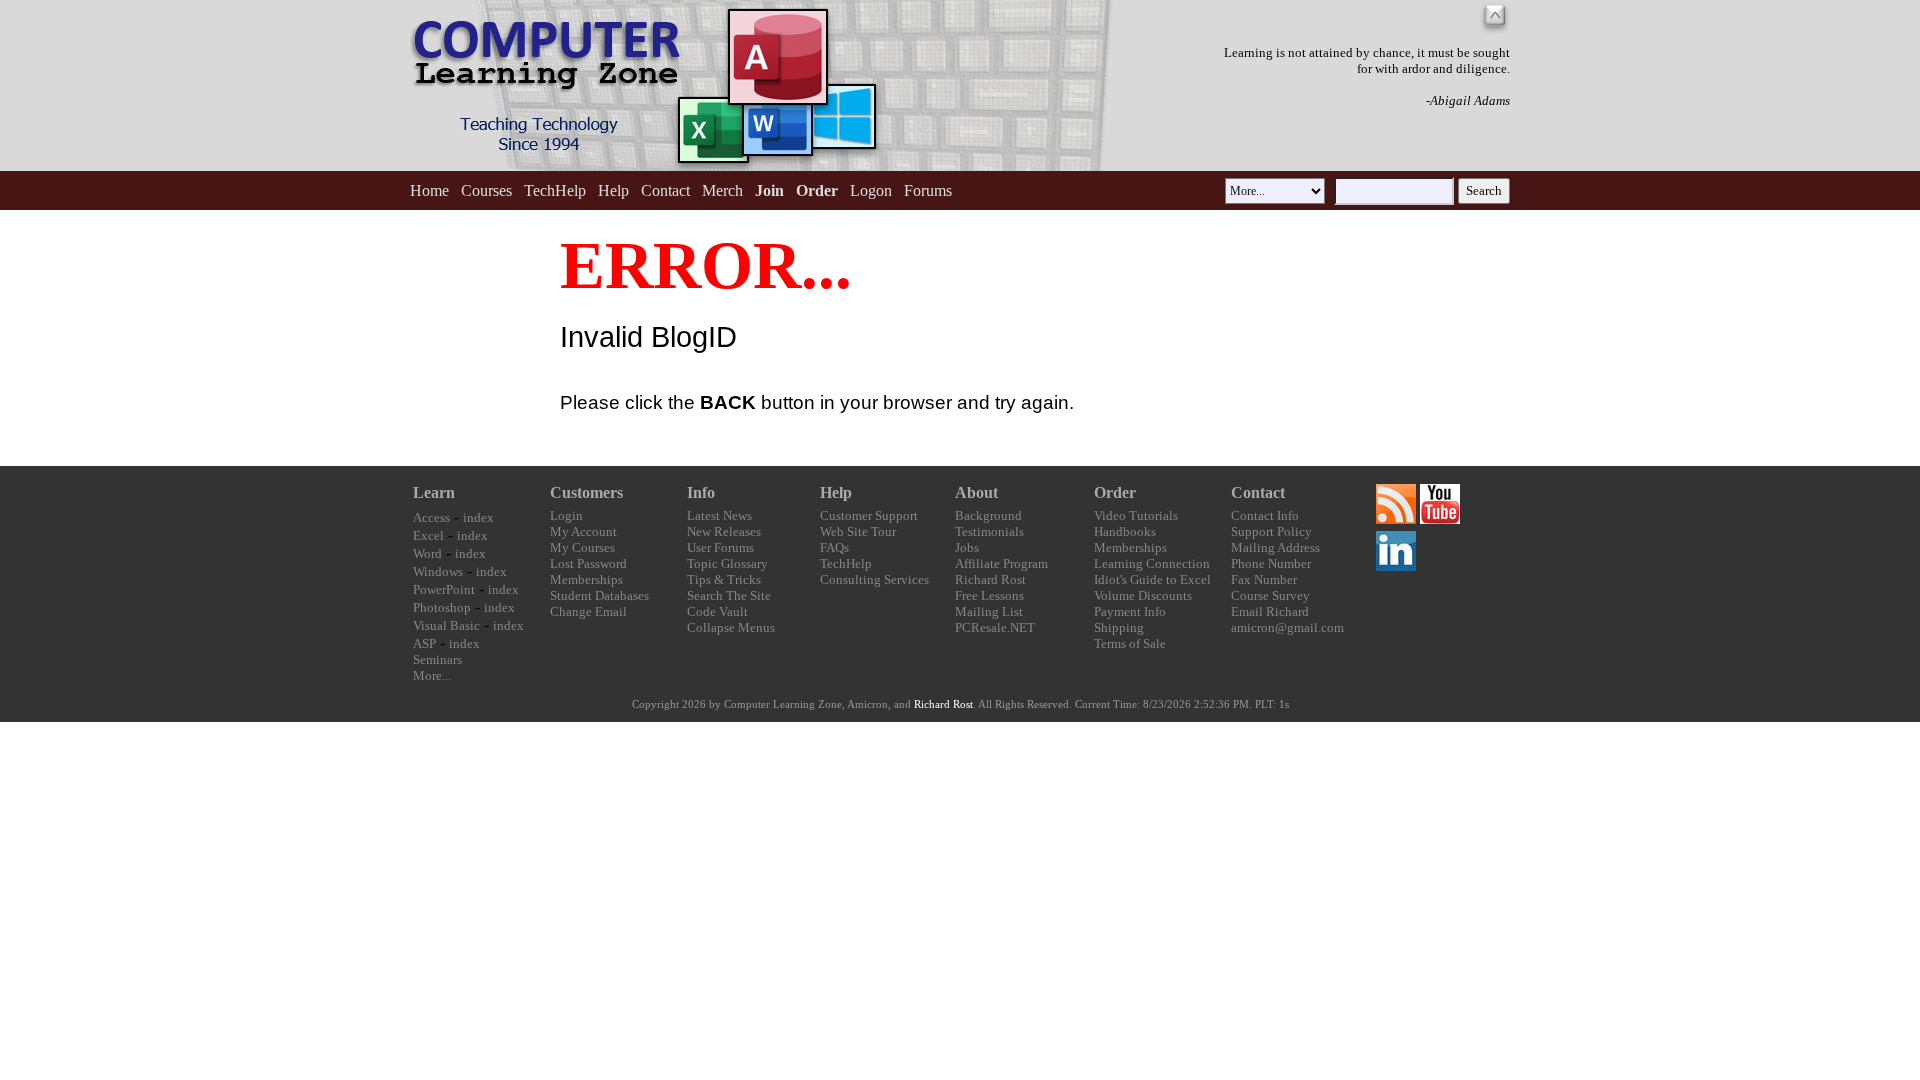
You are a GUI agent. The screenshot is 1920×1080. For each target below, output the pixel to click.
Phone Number (1271, 563)
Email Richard (1270, 611)
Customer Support (869, 515)
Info (701, 492)
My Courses (582, 547)
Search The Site (729, 595)
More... (432, 675)
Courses (486, 190)
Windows (438, 571)
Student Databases (599, 595)
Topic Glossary (727, 563)
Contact (665, 190)
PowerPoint (444, 589)
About (976, 492)
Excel (428, 535)
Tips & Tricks (724, 579)
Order (1115, 492)
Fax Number (1264, 579)
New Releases (724, 531)
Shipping (1119, 627)
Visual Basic (446, 625)
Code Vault (717, 611)
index (478, 517)
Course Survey (1270, 595)
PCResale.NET (995, 627)
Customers (586, 492)
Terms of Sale (1130, 643)
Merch (722, 190)
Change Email (588, 611)
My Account (583, 531)
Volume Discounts (1143, 595)
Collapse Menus (731, 627)
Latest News (719, 515)
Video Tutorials (1136, 515)
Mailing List (989, 611)
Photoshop (442, 607)
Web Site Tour (858, 531)
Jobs (967, 547)
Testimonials (989, 531)
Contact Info (1265, 515)
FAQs (834, 547)
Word (427, 553)
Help (613, 190)
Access (431, 517)
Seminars (437, 659)
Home (429, 190)
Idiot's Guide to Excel (1152, 579)
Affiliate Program (1001, 563)
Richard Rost (990, 579)
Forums (928, 190)
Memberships (586, 579)
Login (566, 515)
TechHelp (555, 190)
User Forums (720, 547)
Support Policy (1271, 531)
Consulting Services (874, 579)
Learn (434, 492)
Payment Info (1130, 611)
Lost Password (588, 563)
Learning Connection (1152, 563)
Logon (871, 190)
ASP (424, 643)
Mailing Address (1275, 547)
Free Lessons (989, 595)
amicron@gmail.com (1287, 627)
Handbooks (1125, 531)
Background (988, 515)
